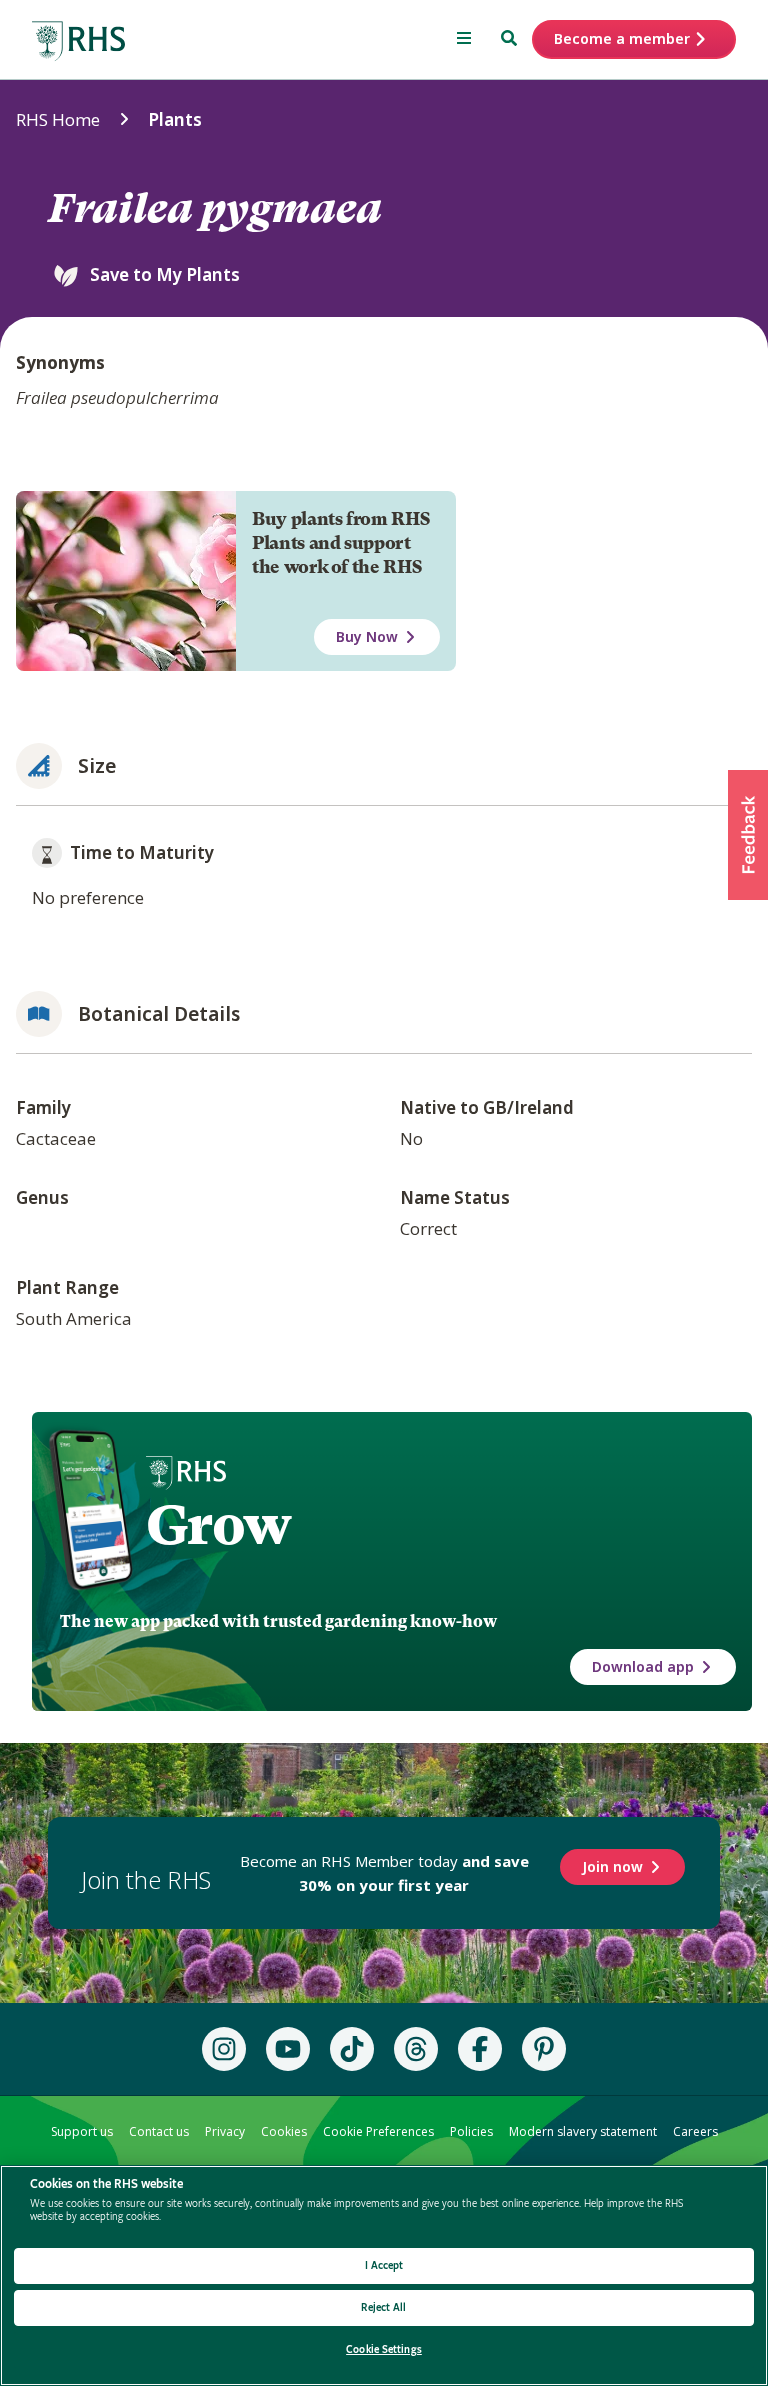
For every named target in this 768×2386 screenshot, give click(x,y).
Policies (471, 2131)
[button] (748, 835)
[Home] (79, 41)
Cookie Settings (384, 2349)
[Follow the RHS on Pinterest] (544, 2049)
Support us (82, 2131)
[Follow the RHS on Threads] (416, 2049)
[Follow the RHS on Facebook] (480, 2049)
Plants (175, 119)
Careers (695, 2131)
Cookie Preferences (378, 2131)
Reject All (383, 2307)
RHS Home (58, 119)
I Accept (384, 2265)
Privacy (225, 2131)
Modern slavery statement (583, 2131)
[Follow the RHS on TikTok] (352, 2049)
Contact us (159, 2131)
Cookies (284, 2131)
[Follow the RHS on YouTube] (288, 2049)
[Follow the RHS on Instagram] (224, 2049)
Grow (218, 1525)
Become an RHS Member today (384, 1873)
